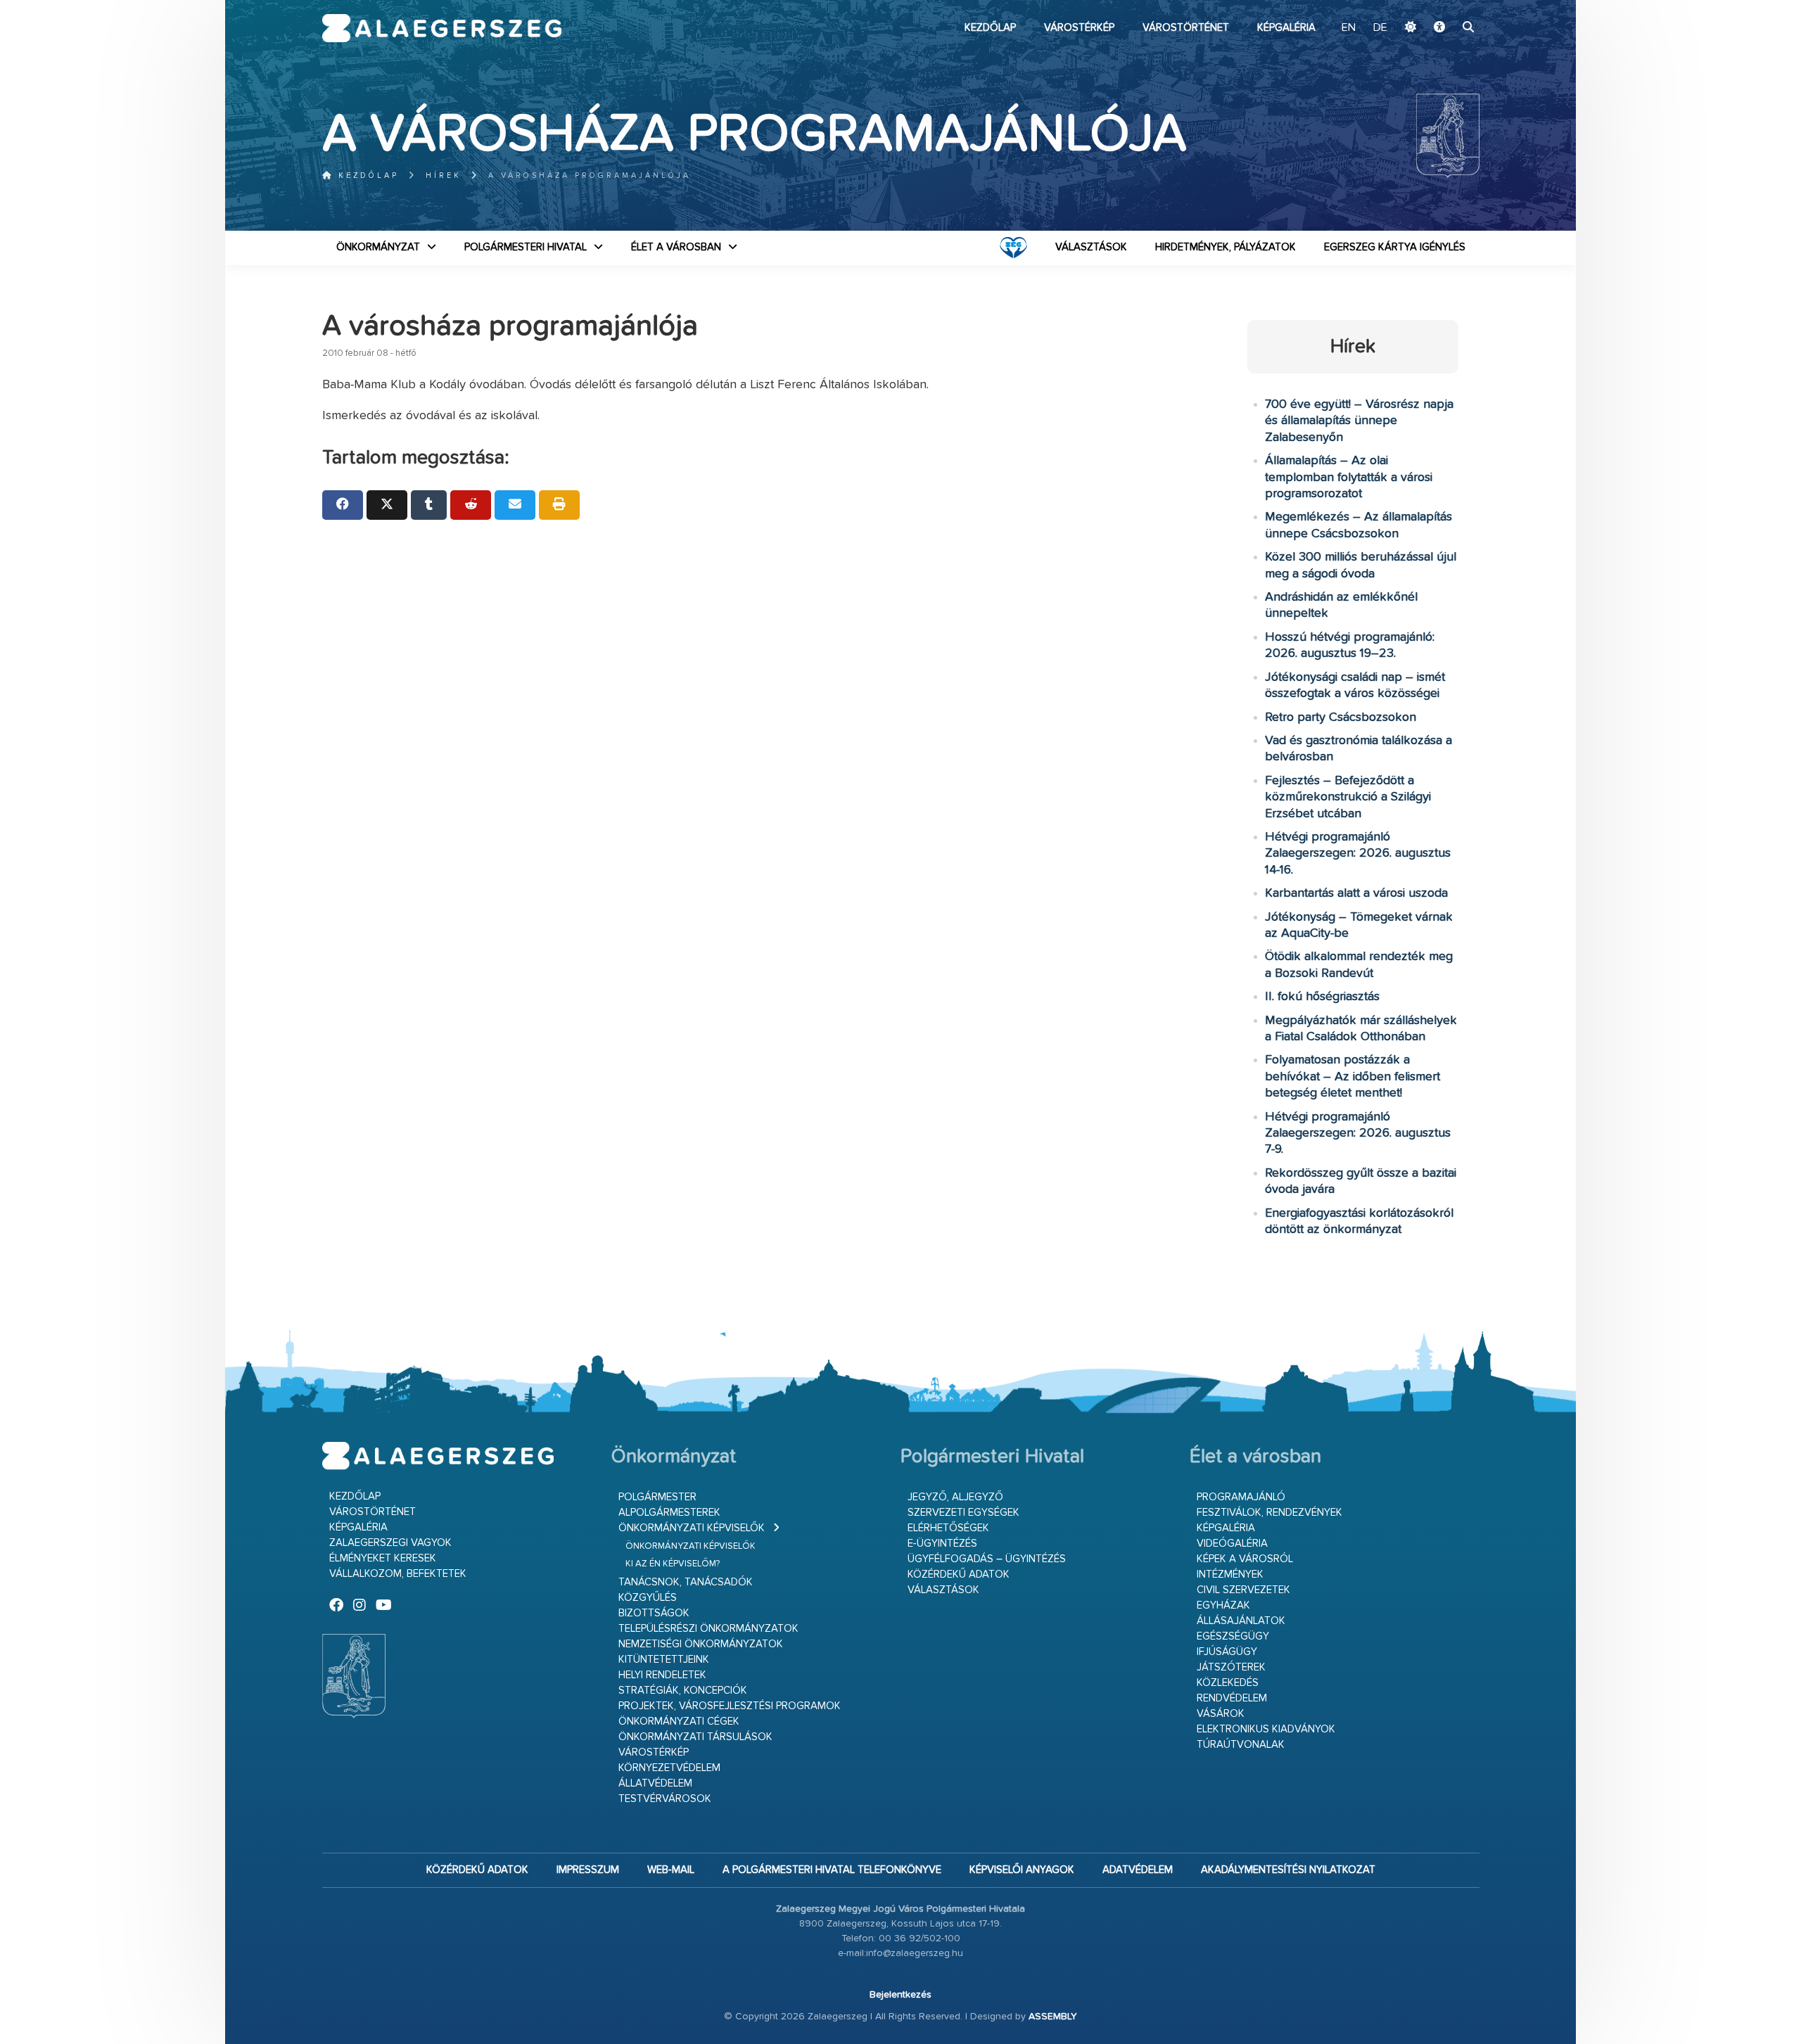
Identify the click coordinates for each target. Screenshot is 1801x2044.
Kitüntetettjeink (664, 1660)
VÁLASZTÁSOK (1091, 247)
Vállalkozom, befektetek (398, 1574)
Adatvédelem (1138, 1870)
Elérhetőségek (948, 1528)
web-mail (671, 1870)
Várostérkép (1079, 28)
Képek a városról (1245, 1559)
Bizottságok (654, 1613)
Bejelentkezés (900, 1995)
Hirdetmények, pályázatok (1226, 247)
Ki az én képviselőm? (673, 1564)
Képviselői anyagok (1022, 1870)
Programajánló (1241, 1497)
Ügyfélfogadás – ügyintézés (987, 1559)
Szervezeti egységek (963, 1513)
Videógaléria (1232, 1544)
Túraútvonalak (1241, 1745)
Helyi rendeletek (662, 1675)
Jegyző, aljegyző (955, 1497)
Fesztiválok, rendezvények (1269, 1513)
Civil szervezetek (1243, 1590)
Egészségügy (1233, 1636)
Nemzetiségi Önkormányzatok (701, 1644)
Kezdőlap (990, 28)
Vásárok (1221, 1714)
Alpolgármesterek (669, 1513)
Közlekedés (1228, 1683)
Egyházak (1223, 1605)
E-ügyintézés (942, 1544)
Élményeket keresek (383, 1558)
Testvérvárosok (665, 1799)
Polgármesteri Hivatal (526, 247)
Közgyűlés (648, 1598)
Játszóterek (1231, 1667)
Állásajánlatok (1241, 1621)
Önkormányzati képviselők (692, 1528)
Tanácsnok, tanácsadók (686, 1582)
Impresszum (588, 1870)
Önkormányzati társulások (695, 1737)
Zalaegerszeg (442, 28)
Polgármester (657, 1497)
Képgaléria (1286, 28)
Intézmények (1230, 1574)
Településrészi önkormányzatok (708, 1629)
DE (1380, 28)
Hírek (444, 175)
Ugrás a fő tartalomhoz (1444, 6)
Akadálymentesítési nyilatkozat (1288, 1870)
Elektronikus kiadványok (1266, 1729)
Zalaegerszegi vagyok (390, 1543)
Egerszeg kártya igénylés (1395, 247)
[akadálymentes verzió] (1439, 28)
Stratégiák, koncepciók (683, 1691)
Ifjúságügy (1227, 1652)
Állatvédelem (655, 1783)
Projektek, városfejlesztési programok (730, 1706)
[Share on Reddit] (471, 505)
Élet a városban (676, 247)
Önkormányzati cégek (679, 1722)
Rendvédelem (1232, 1698)
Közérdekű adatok (959, 1574)
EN (1349, 28)
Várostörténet (1186, 28)
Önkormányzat (378, 247)
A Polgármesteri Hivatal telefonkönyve (832, 1870)
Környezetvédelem (669, 1768)
